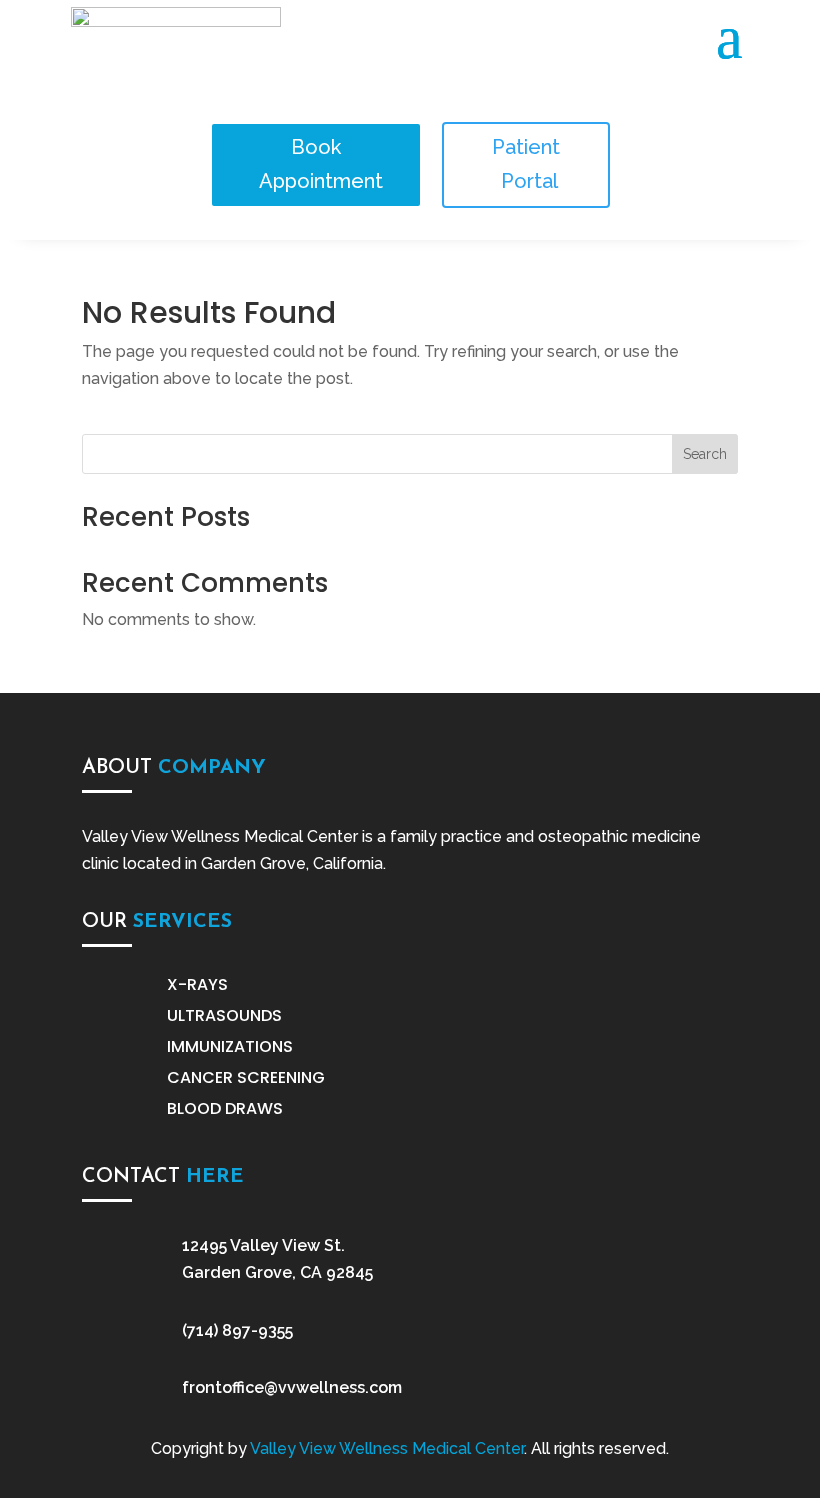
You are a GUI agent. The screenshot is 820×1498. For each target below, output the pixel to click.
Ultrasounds (224, 1015)
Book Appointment (321, 164)
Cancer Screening (246, 1077)
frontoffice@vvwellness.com (292, 1387)
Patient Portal (527, 164)
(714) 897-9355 (237, 1330)
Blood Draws (225, 1108)
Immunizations (230, 1046)
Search (705, 454)
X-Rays (197, 984)
